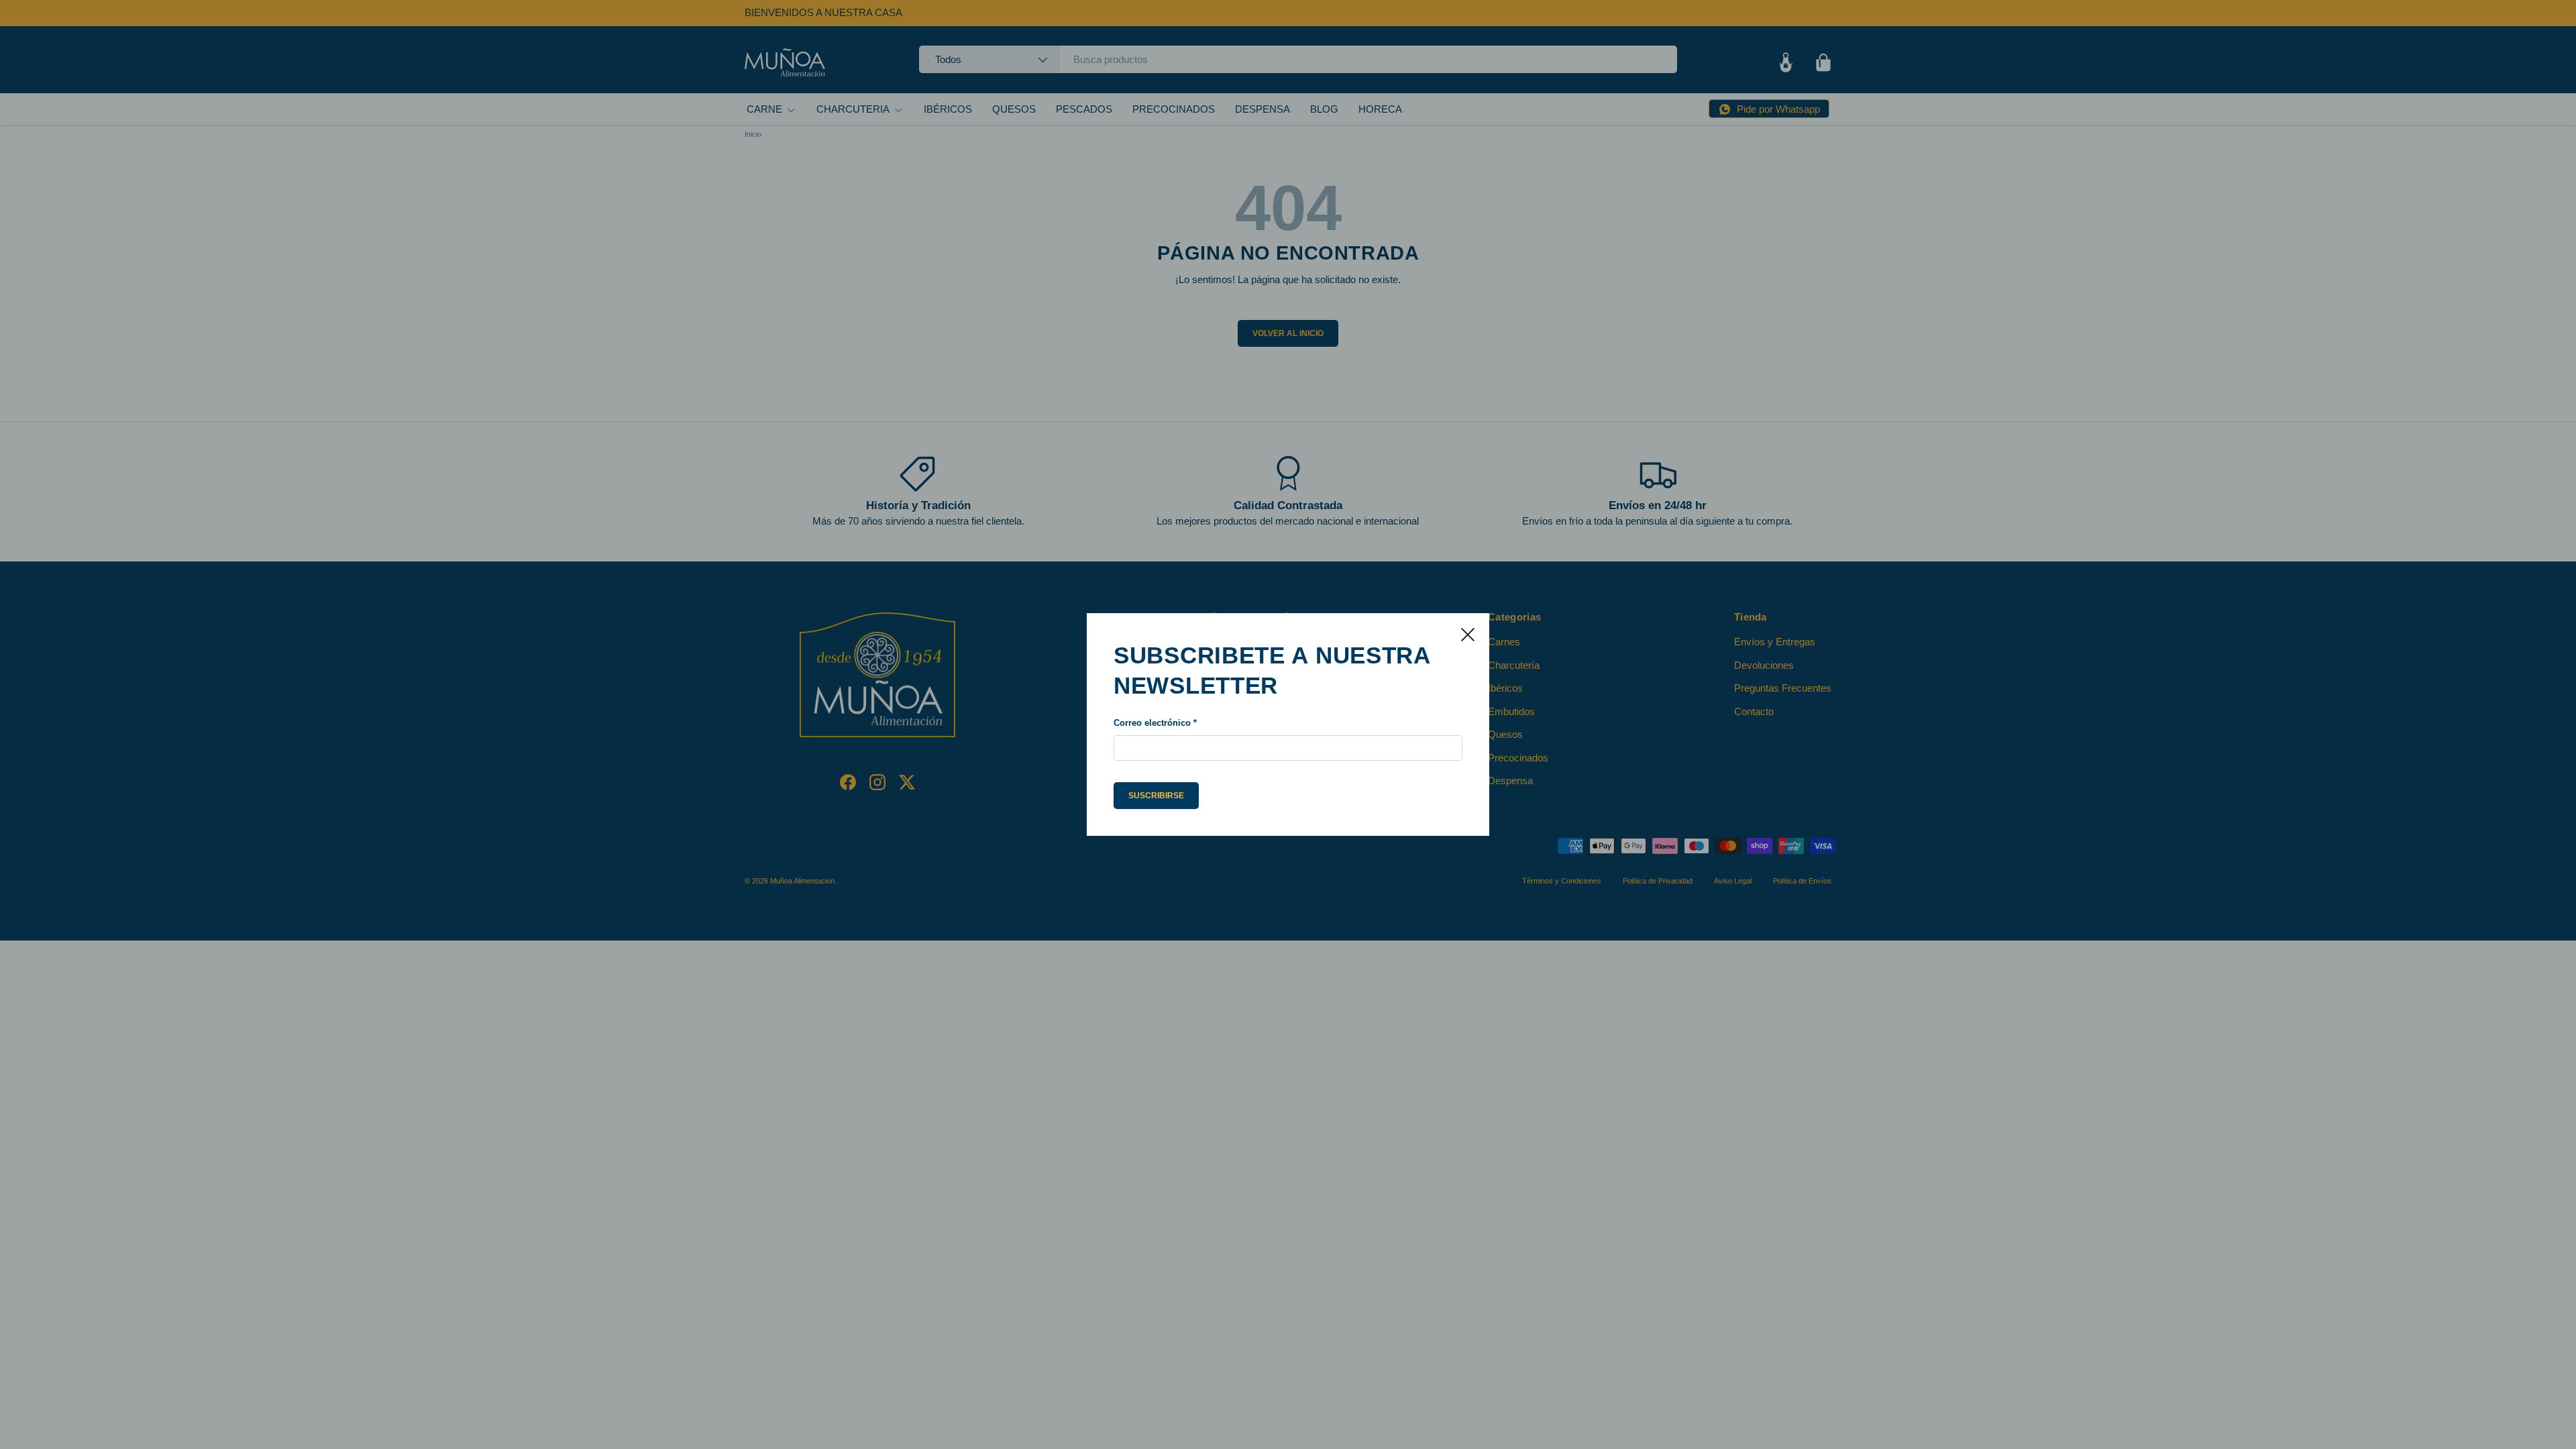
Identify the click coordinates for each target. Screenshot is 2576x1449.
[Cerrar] (1468, 635)
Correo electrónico (1152, 723)
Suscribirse (1156, 796)
